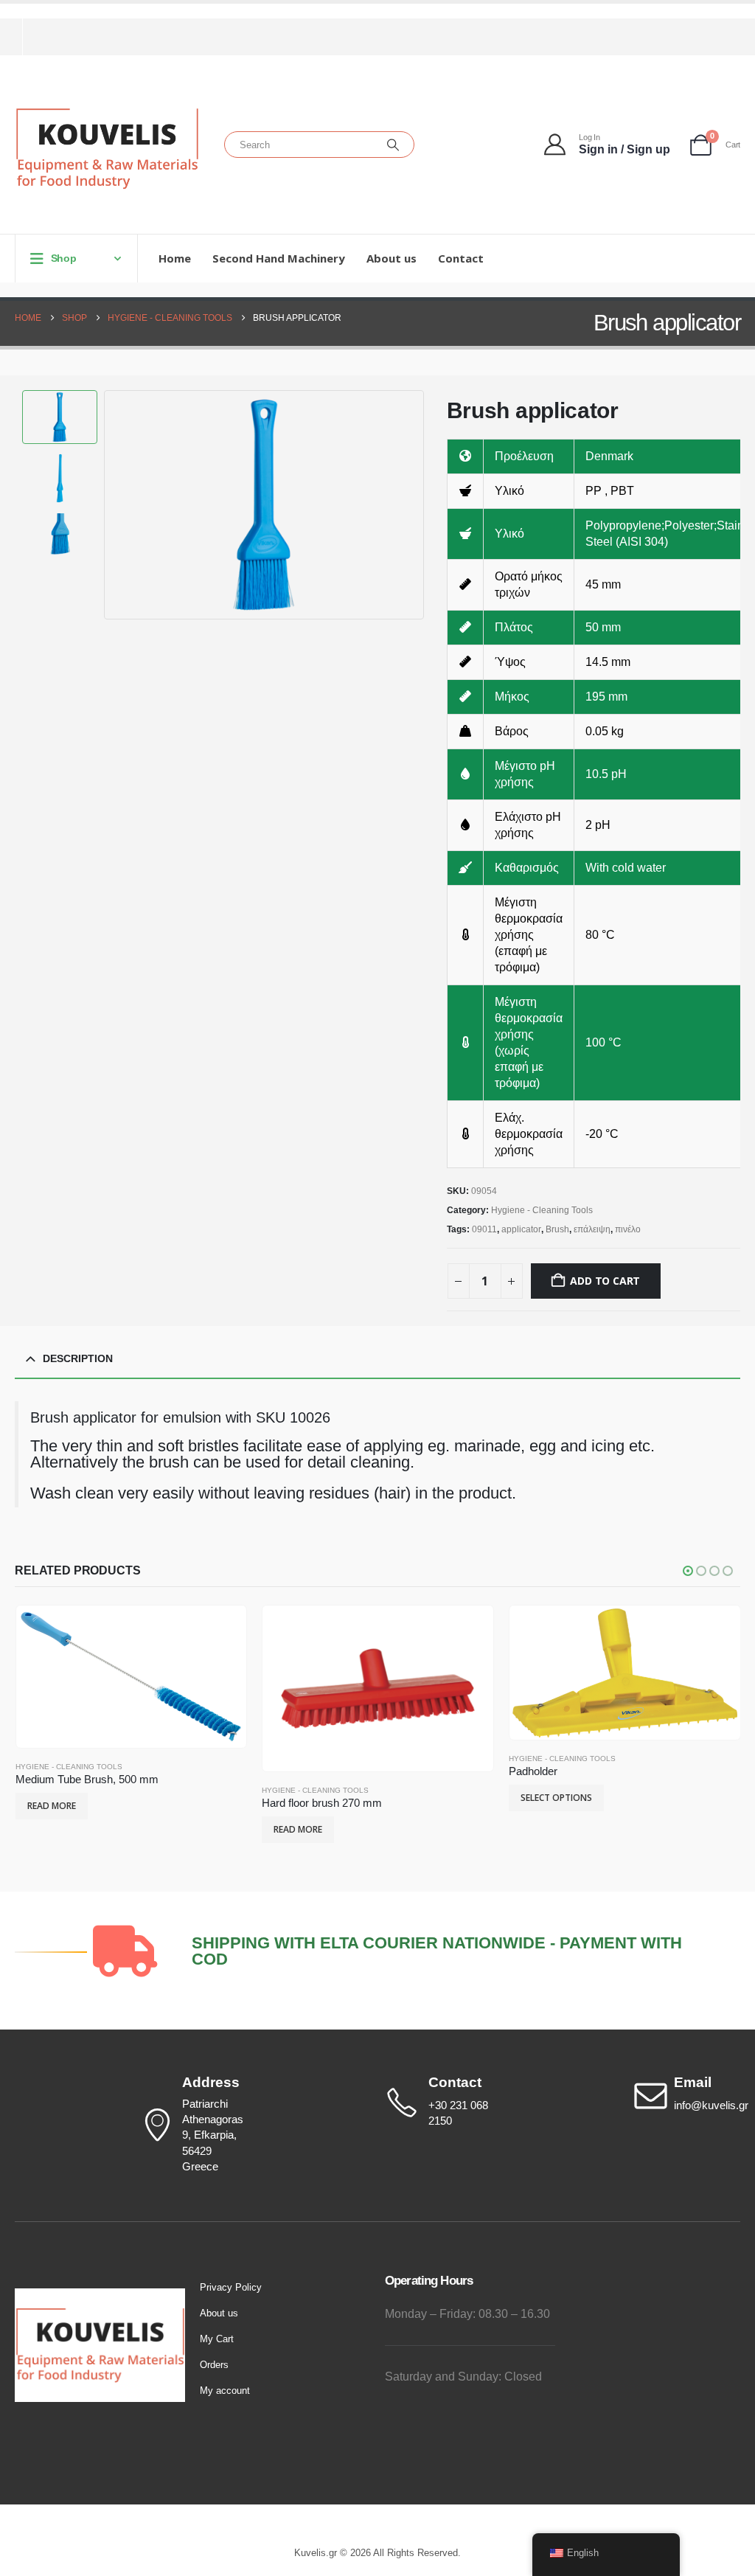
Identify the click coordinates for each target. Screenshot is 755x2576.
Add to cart (605, 1281)
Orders (214, 2365)
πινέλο (628, 1229)
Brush (557, 1229)
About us (392, 258)
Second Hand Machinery (279, 258)
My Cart (217, 2339)
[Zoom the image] (100, 2296)
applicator (521, 1229)
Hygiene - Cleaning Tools (542, 1210)
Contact (461, 258)
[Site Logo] (107, 149)
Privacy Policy (231, 2287)
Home (175, 258)
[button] (108, 504)
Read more (52, 1806)
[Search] (393, 145)
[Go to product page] (131, 1677)
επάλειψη (592, 1229)
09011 (484, 1229)
